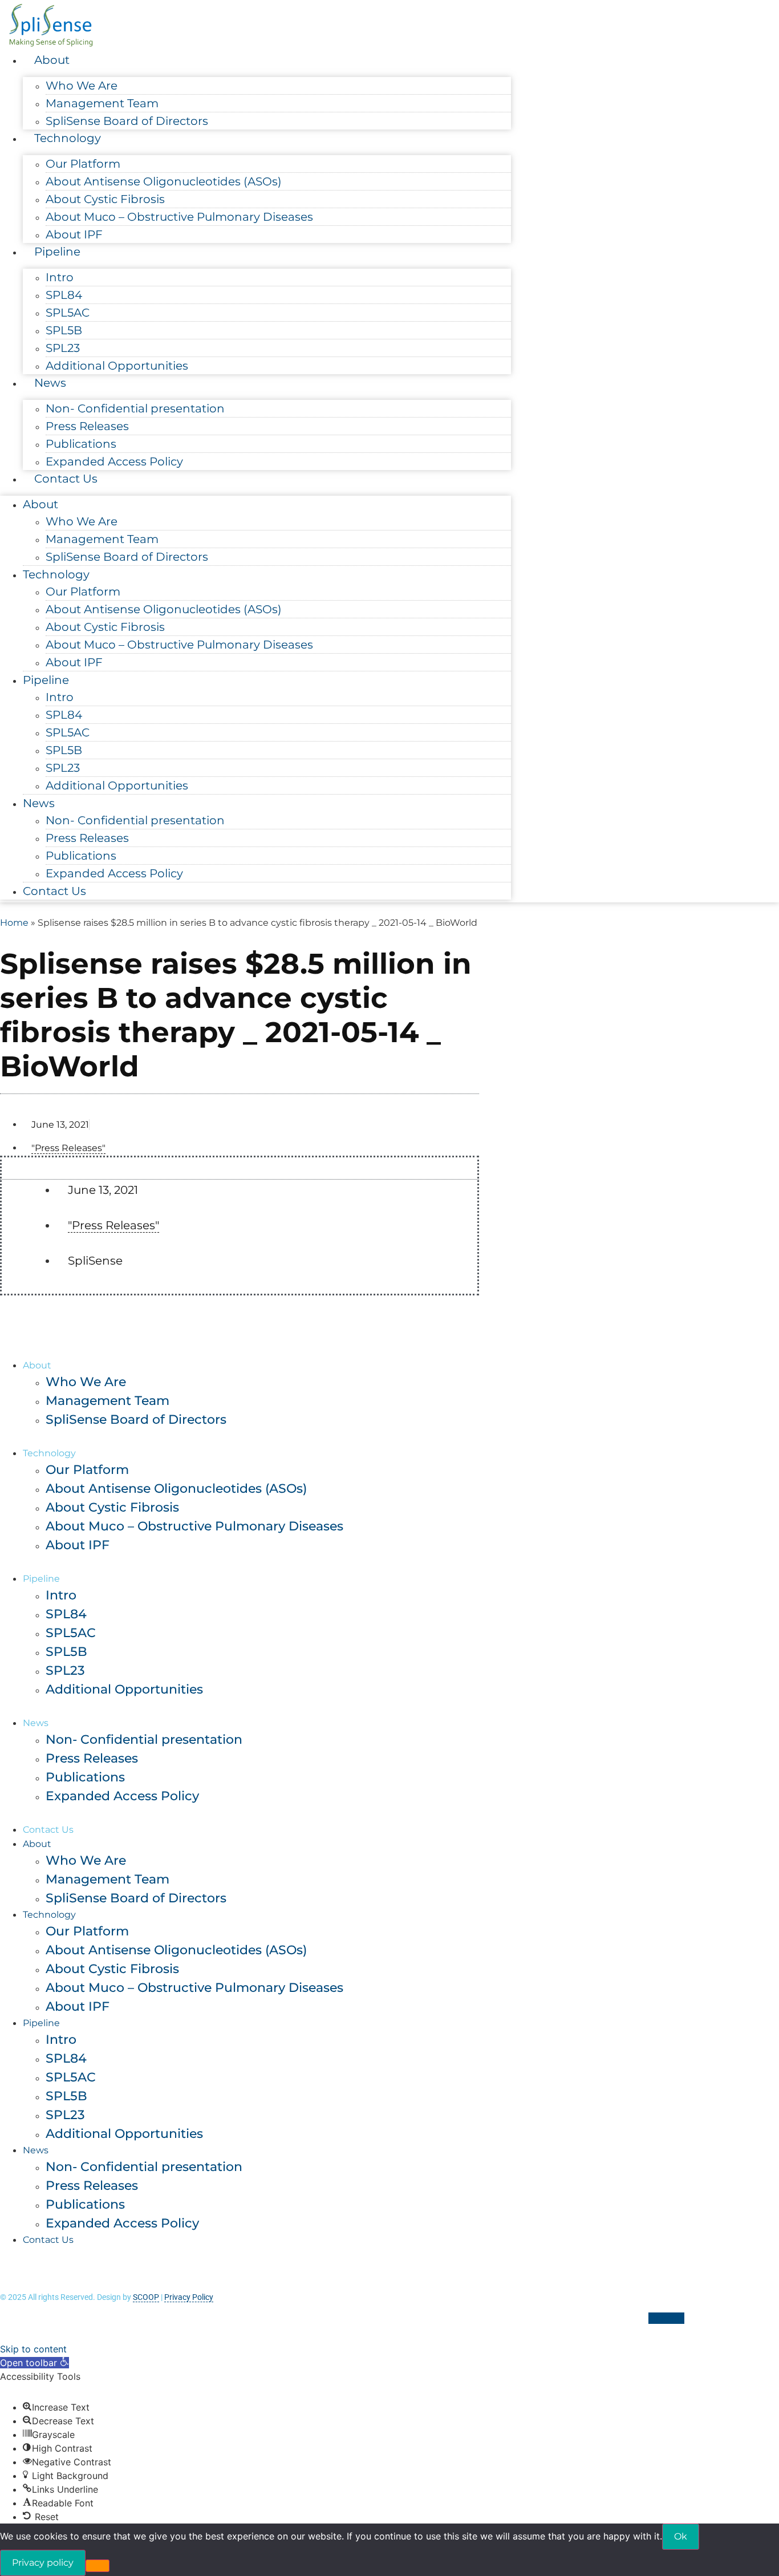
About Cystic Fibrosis (105, 199)
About (52, 60)
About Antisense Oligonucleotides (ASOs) (164, 181)
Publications (81, 444)
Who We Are (82, 86)
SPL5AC (68, 313)
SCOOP (146, 2297)
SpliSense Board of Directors (127, 121)
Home (14, 923)
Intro (60, 277)
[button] (35, 2363)
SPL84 (64, 295)
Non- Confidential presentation (135, 408)
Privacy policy (43, 2563)
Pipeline (57, 252)
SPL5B (64, 330)
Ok (681, 2536)
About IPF (74, 234)
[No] (98, 2566)
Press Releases (87, 426)
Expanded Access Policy (114, 461)
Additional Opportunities (117, 366)
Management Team (102, 103)
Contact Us (66, 479)
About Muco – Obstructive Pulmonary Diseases (179, 217)
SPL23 (63, 348)
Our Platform (83, 164)
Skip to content (33, 2349)
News (50, 383)
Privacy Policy (189, 2297)
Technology (68, 138)
